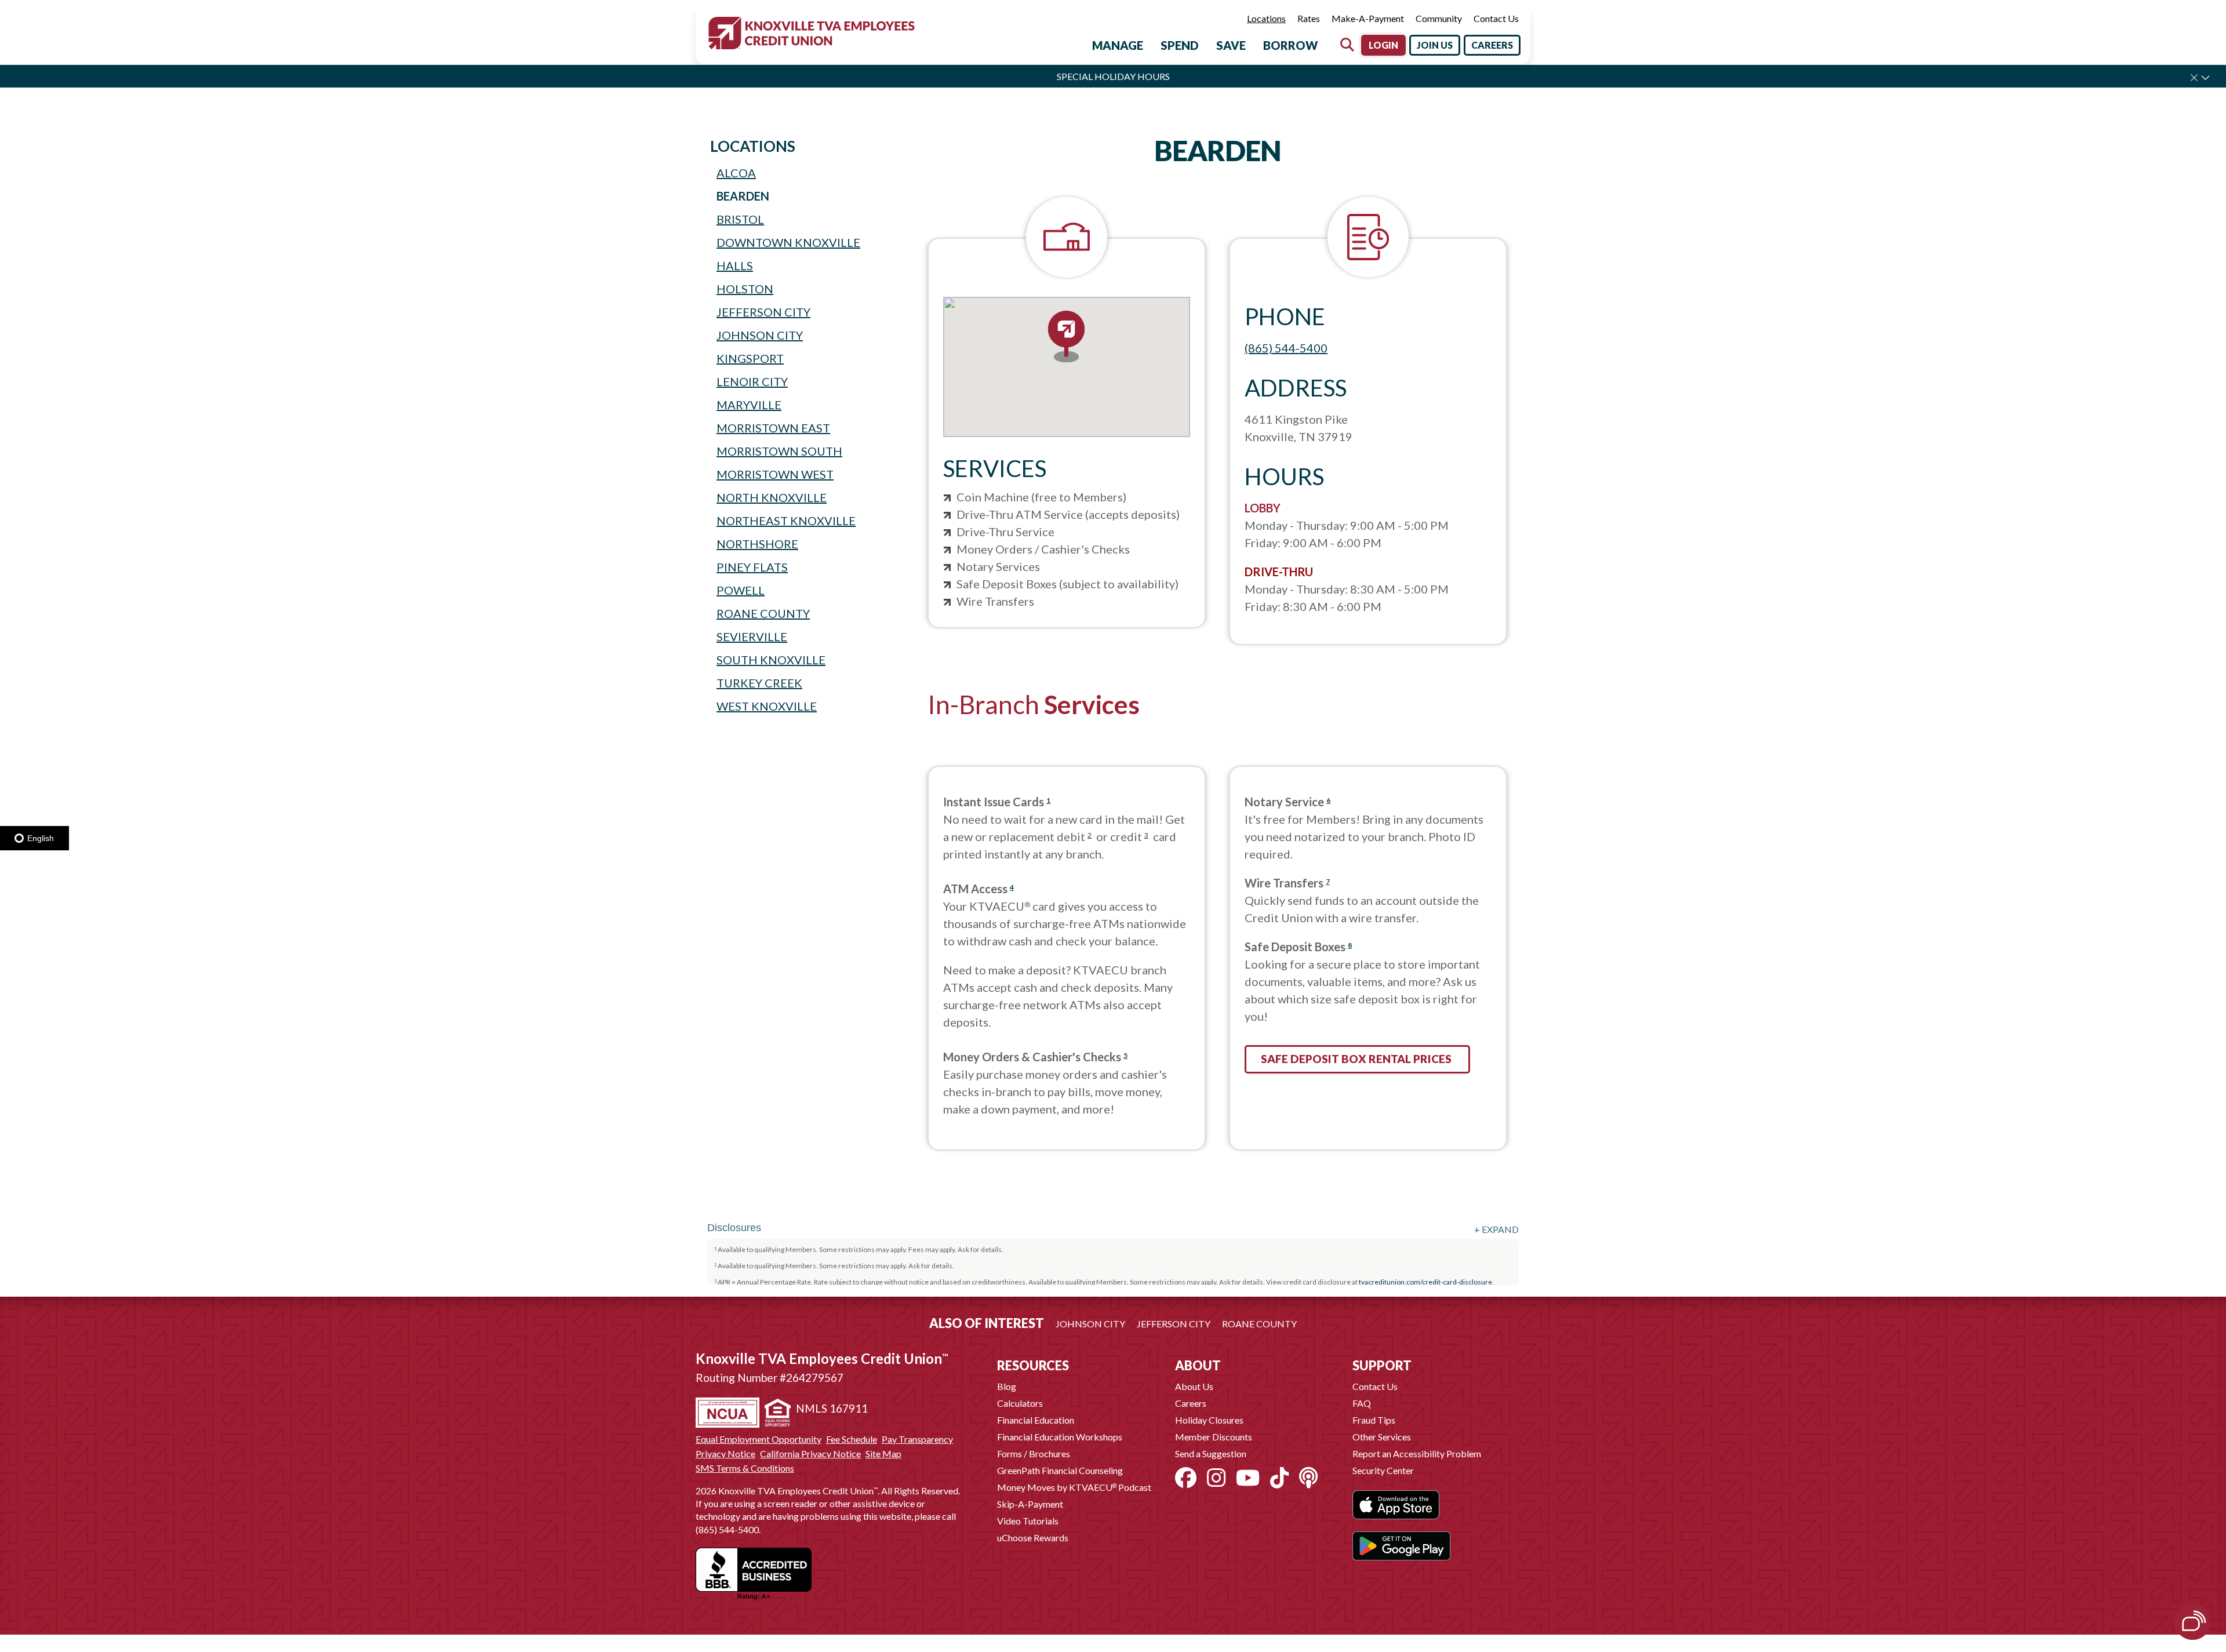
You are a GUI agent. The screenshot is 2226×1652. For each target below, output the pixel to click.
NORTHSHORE (757, 544)
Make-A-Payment (1368, 18)
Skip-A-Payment (1030, 1504)
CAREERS (1492, 45)
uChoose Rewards (1033, 1538)
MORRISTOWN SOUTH (779, 451)
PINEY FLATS (752, 567)
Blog (1007, 1386)
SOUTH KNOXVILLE (771, 660)
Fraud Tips (1374, 1420)
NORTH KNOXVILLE (772, 497)
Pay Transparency (917, 1439)
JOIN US (1435, 45)
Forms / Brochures (1034, 1453)
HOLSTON (745, 289)
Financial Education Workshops (1060, 1437)
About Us (1194, 1386)
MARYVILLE (749, 405)
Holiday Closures (1209, 1420)
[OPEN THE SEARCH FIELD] (1347, 45)
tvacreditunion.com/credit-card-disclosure (1425, 1282)
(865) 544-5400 (1286, 348)
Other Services (1382, 1437)
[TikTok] (1279, 1478)
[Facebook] (1186, 1478)
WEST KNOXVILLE (767, 706)
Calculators (1020, 1403)
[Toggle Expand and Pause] (2205, 77)
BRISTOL (740, 219)
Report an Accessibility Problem (1417, 1453)
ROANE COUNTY (763, 613)
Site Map (883, 1454)
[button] (1067, 338)
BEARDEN (743, 196)
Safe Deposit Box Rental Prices (1357, 1059)
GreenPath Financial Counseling (1060, 1470)
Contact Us (1496, 18)
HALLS (735, 265)
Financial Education (1036, 1420)
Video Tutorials (1028, 1521)
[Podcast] (1308, 1478)
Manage (1118, 45)
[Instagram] (1216, 1478)
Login (1383, 45)
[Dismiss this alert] (2194, 78)
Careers (1191, 1403)
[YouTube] (1248, 1478)
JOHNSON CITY (760, 335)
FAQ (1362, 1403)
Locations (1266, 18)
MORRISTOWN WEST (775, 474)
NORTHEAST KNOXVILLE (786, 521)
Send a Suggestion (1211, 1453)
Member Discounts (1214, 1437)
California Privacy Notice (810, 1454)
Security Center (1383, 1470)
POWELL (741, 590)
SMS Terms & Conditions (745, 1468)
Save (1231, 45)
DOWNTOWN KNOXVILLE (788, 242)
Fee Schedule (852, 1439)
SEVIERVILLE (752, 636)
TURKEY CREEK (759, 683)
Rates (1309, 18)
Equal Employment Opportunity (759, 1439)
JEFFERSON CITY (763, 312)
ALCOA (736, 173)
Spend (1180, 45)
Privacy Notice (725, 1454)
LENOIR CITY (752, 381)
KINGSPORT (750, 358)
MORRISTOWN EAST (773, 428)
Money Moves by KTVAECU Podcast (1074, 1487)
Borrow (1290, 45)
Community (1439, 18)
